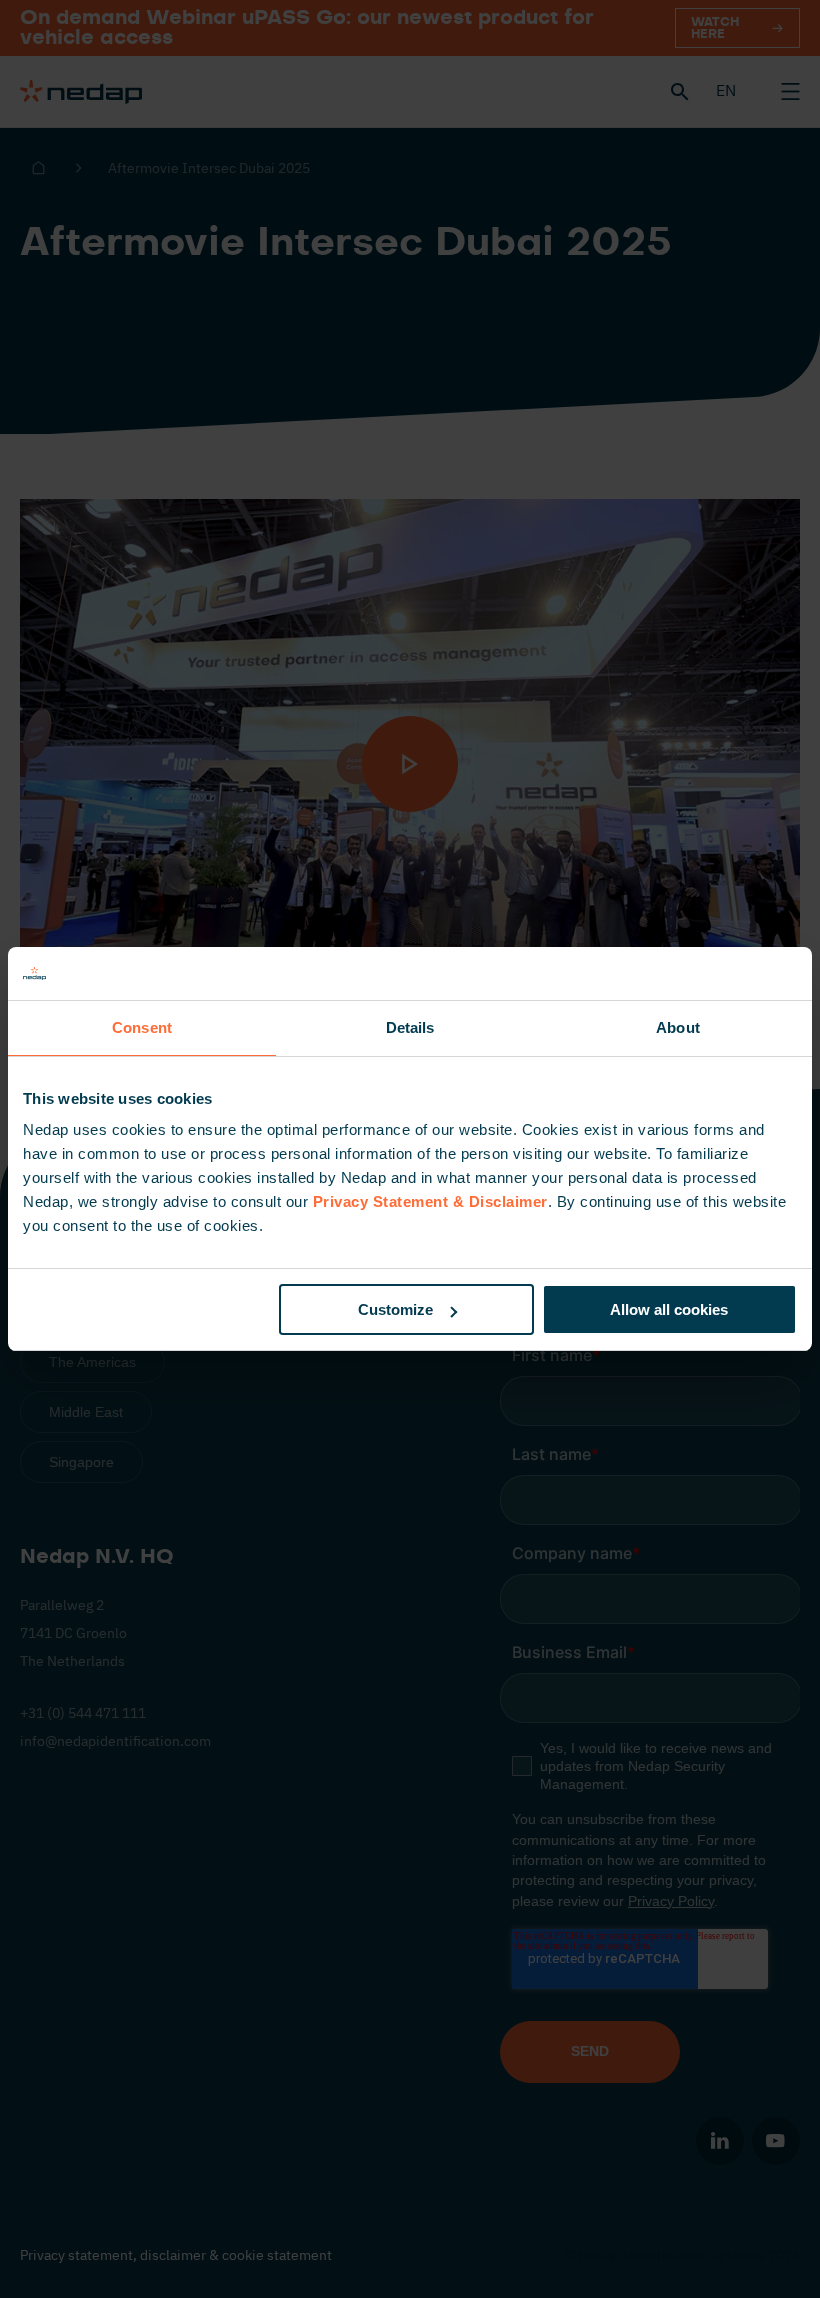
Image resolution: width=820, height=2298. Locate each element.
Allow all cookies (669, 1309)
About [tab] (678, 1027)
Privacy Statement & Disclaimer (430, 1201)
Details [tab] (410, 1027)
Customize (395, 1309)
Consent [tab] (142, 1027)
